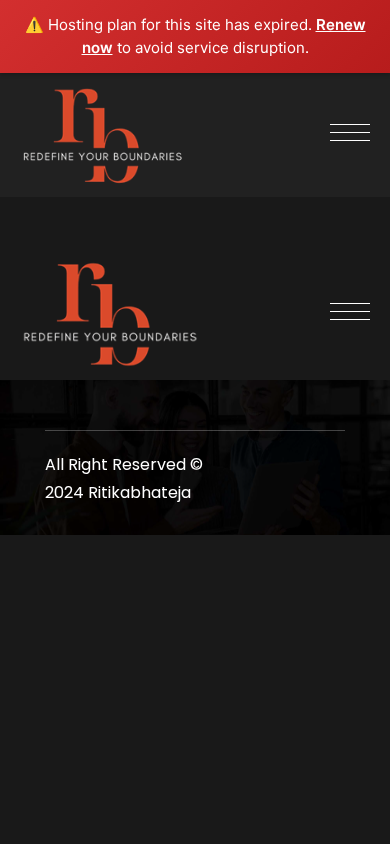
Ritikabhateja (139, 492)
